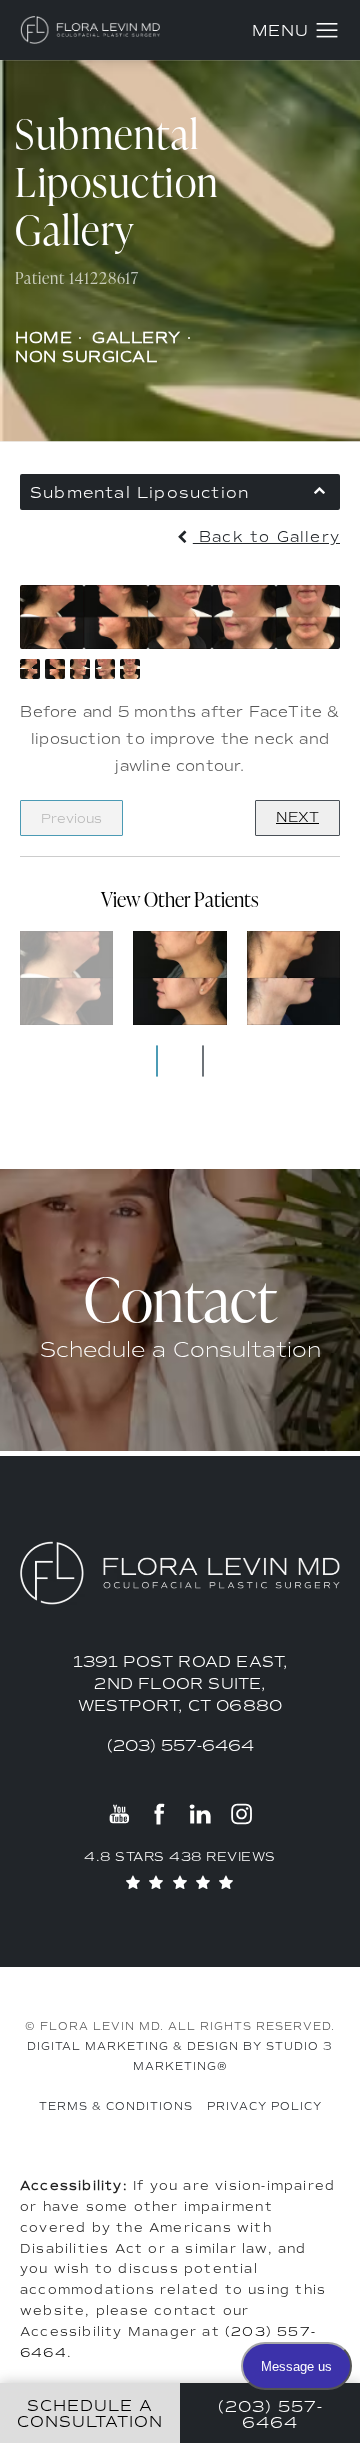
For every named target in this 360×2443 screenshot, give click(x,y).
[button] (327, 31)
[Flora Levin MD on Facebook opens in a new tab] (159, 1813)
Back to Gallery (266, 537)
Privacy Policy (264, 2106)
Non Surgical (86, 356)
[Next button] (203, 1061)
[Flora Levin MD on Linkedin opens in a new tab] (200, 1813)
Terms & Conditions (116, 2106)
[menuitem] (119, 1813)
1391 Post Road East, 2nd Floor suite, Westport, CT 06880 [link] (180, 1684)
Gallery (136, 337)
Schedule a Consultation (180, 1349)
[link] (180, 1746)
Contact (180, 1299)
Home (43, 337)
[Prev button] (157, 1061)
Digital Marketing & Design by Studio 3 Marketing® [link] (180, 2056)
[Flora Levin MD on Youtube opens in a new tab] (119, 1813)
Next (297, 817)
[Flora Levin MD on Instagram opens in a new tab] (240, 1813)
